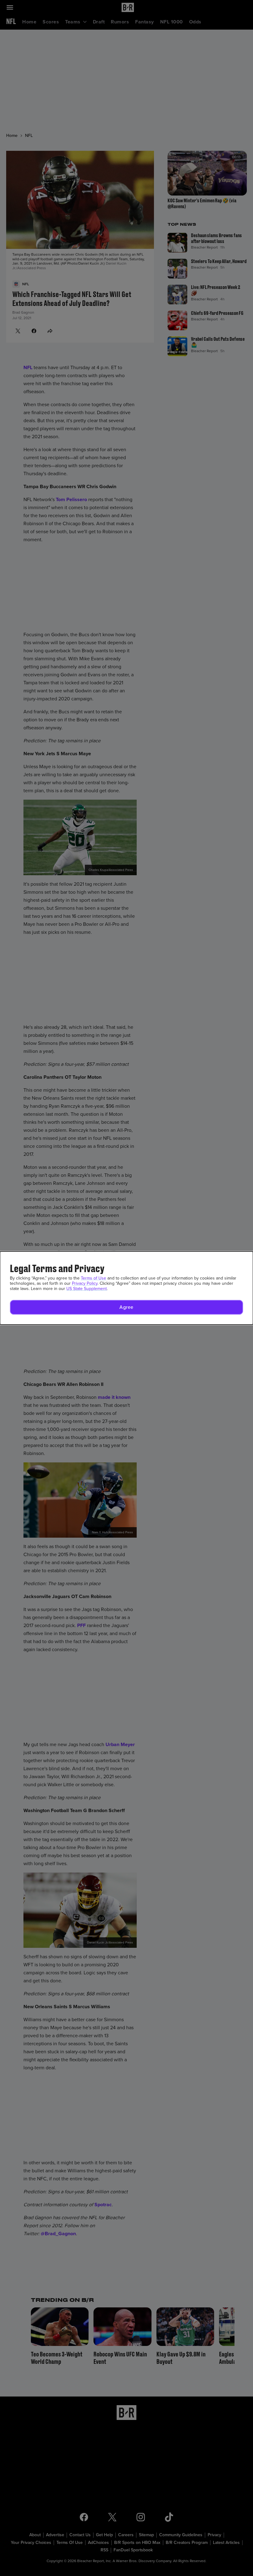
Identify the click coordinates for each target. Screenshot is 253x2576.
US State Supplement (87, 1289)
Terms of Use (93, 1278)
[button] (126, 1307)
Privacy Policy (85, 1283)
